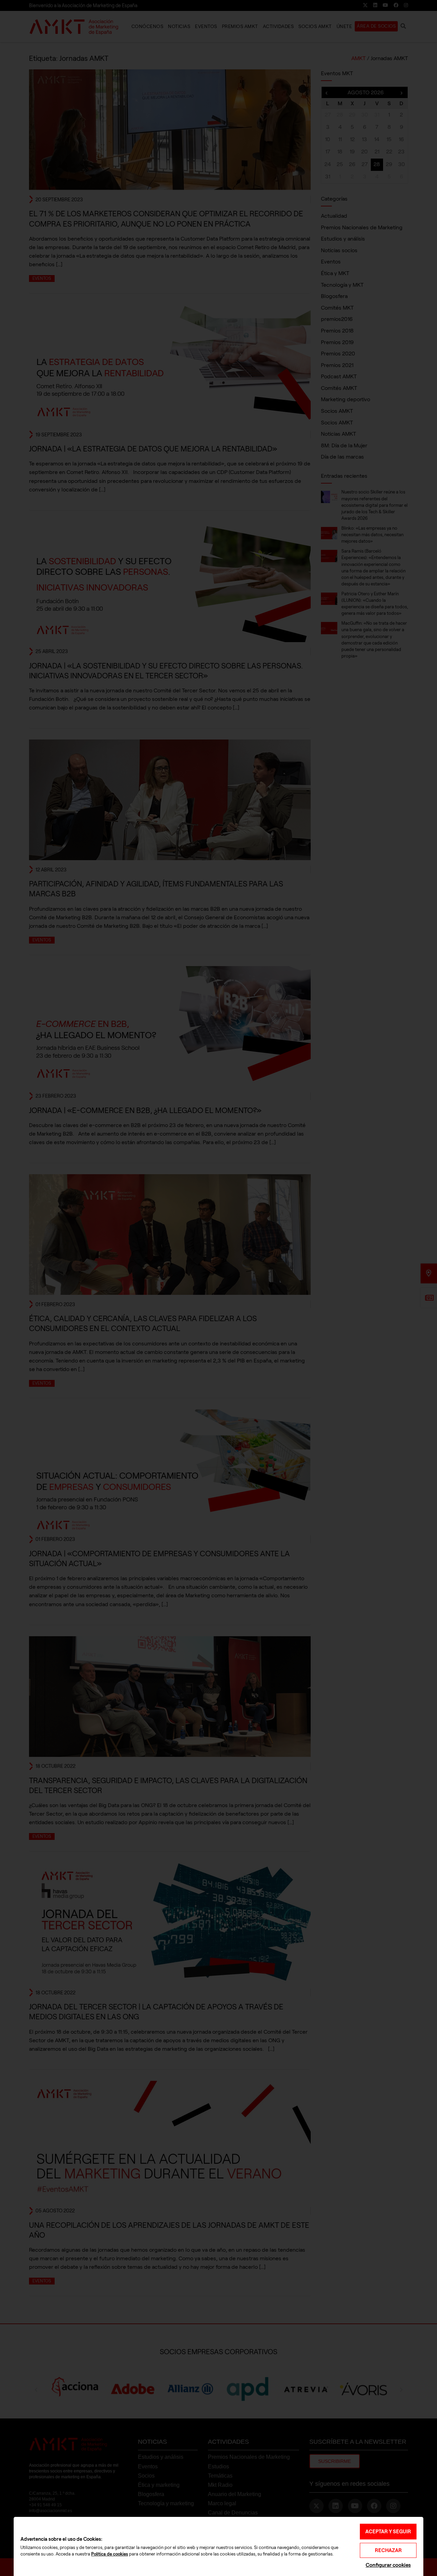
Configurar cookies (388, 2565)
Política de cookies (110, 2554)
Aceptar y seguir (388, 2532)
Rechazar (388, 2550)
